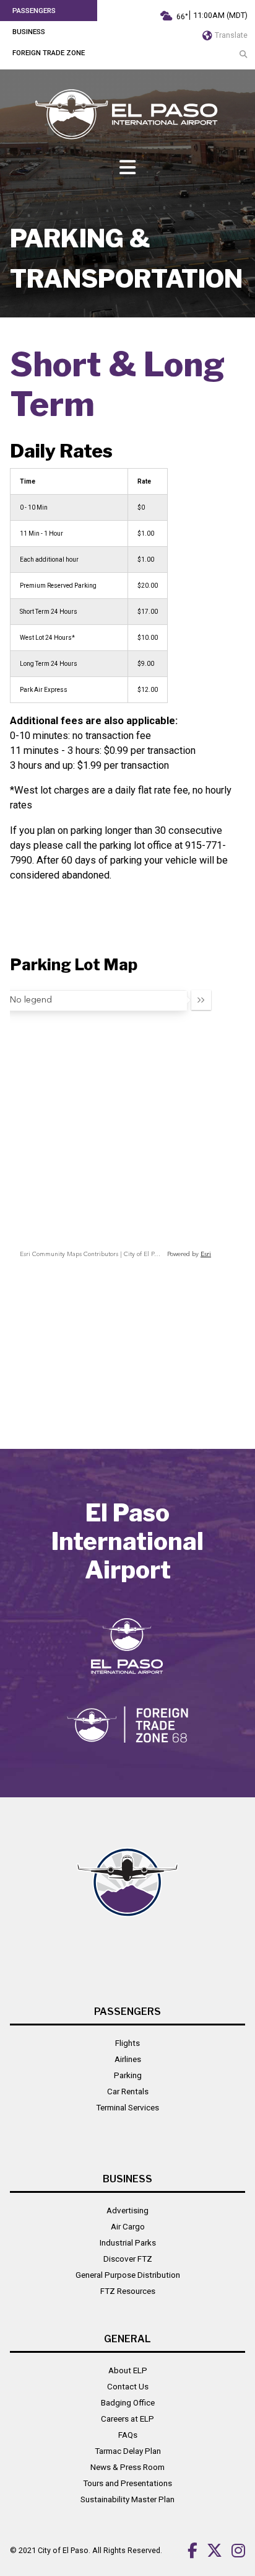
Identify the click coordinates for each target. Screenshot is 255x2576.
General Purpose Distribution (128, 2275)
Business (29, 32)
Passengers (34, 11)
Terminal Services (127, 2107)
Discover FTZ (128, 2259)
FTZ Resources (128, 2291)
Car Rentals (128, 2091)
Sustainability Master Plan (127, 2499)
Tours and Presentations (127, 2483)
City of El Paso (63, 2550)
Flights (127, 2043)
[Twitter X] (210, 2550)
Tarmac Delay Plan (128, 2451)
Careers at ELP (127, 2419)
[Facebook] (188, 2550)
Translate (230, 35)
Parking (128, 2075)
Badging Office (128, 2402)
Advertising (127, 2210)
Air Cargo (128, 2226)
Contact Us (128, 2386)
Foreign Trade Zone (49, 53)
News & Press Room (127, 2467)
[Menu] (127, 168)
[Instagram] (234, 2550)
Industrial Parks (128, 2242)
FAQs (128, 2435)
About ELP (128, 2370)
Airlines (128, 2059)
